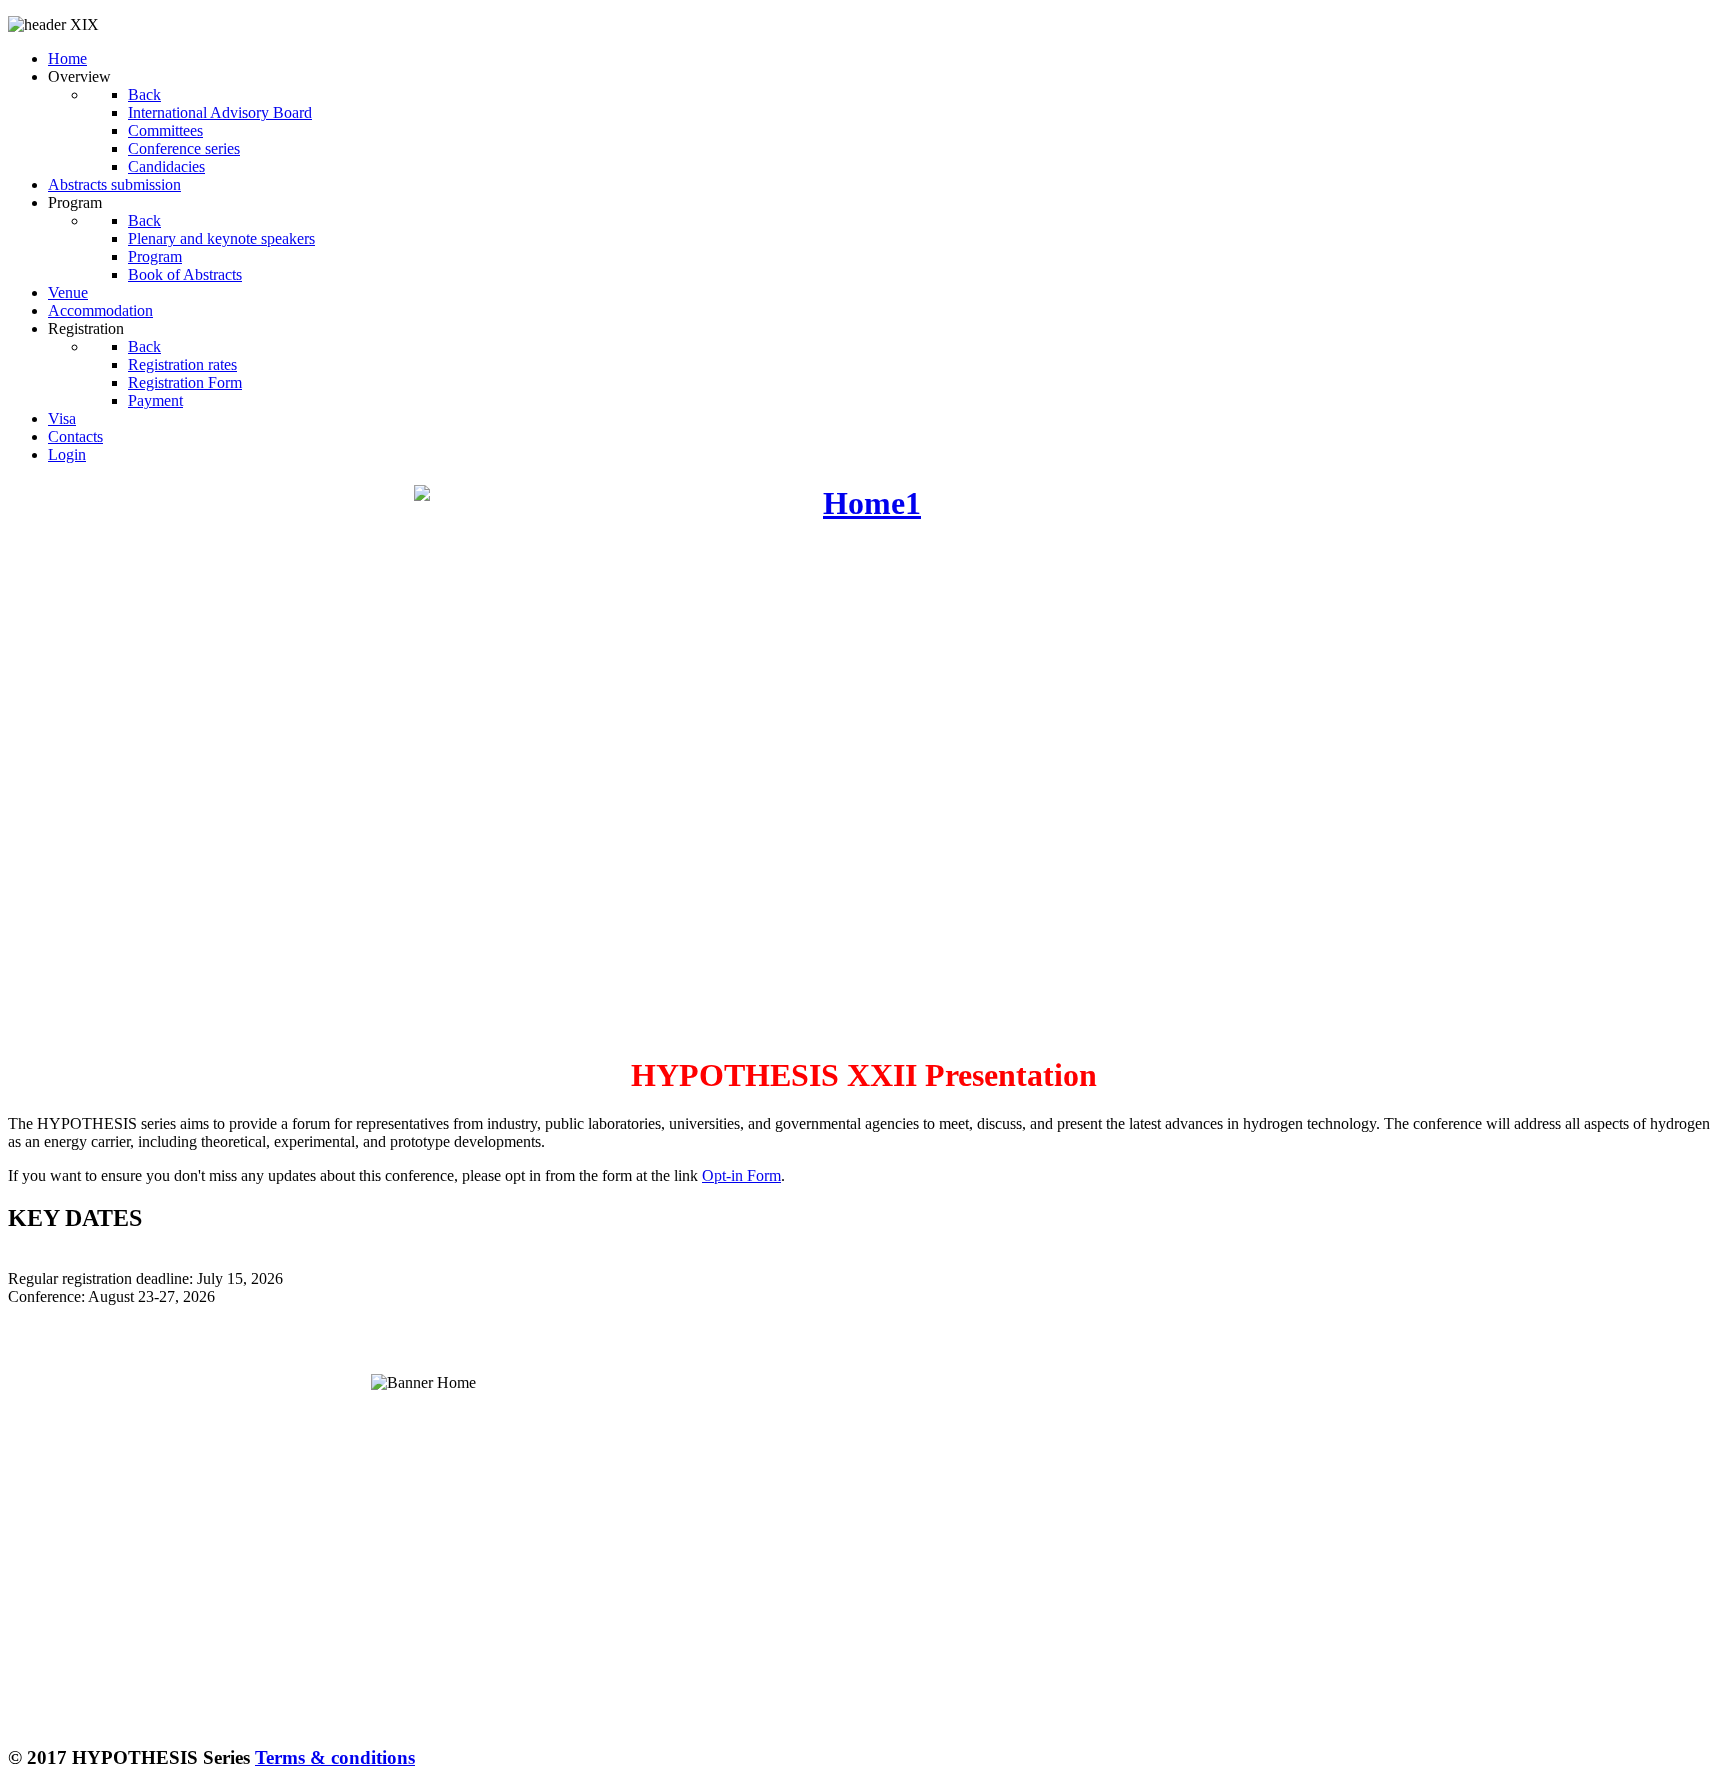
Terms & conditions (335, 1757)
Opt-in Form (741, 1175)
